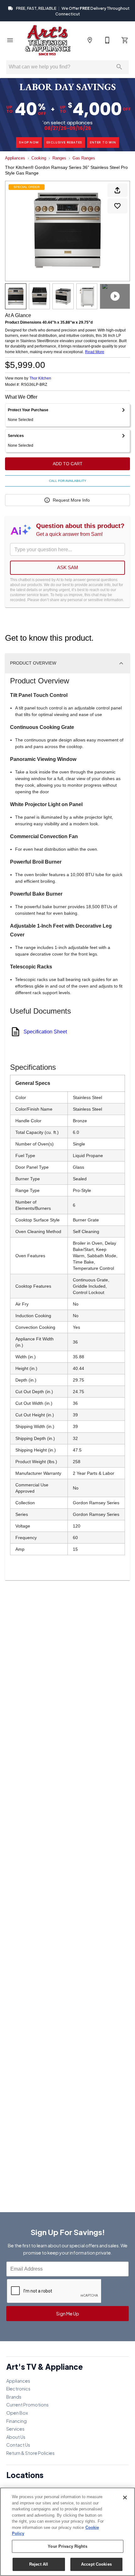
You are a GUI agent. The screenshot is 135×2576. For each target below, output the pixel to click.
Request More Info (71, 500)
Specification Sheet (45, 1032)
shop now (29, 142)
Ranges (59, 158)
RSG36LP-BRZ (34, 385)
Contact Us (18, 2445)
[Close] (125, 2498)
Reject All (39, 2564)
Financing (16, 2421)
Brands (14, 2397)
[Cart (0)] (125, 40)
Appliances (15, 158)
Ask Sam (68, 567)
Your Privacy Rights (67, 2546)
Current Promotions (27, 2405)
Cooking (39, 158)
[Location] (90, 40)
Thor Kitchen (40, 378)
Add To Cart (68, 464)
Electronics (18, 2389)
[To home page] (48, 40)
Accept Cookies (96, 2564)
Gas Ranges (84, 158)
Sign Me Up (68, 2314)
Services (15, 2429)
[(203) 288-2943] (107, 40)
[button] (10, 40)
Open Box (17, 2413)
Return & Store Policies (30, 2453)
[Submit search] (119, 67)
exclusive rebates (65, 142)
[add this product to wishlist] (117, 206)
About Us (16, 2437)
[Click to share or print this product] (117, 190)
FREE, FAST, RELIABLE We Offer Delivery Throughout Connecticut (73, 11)
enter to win (103, 142)
